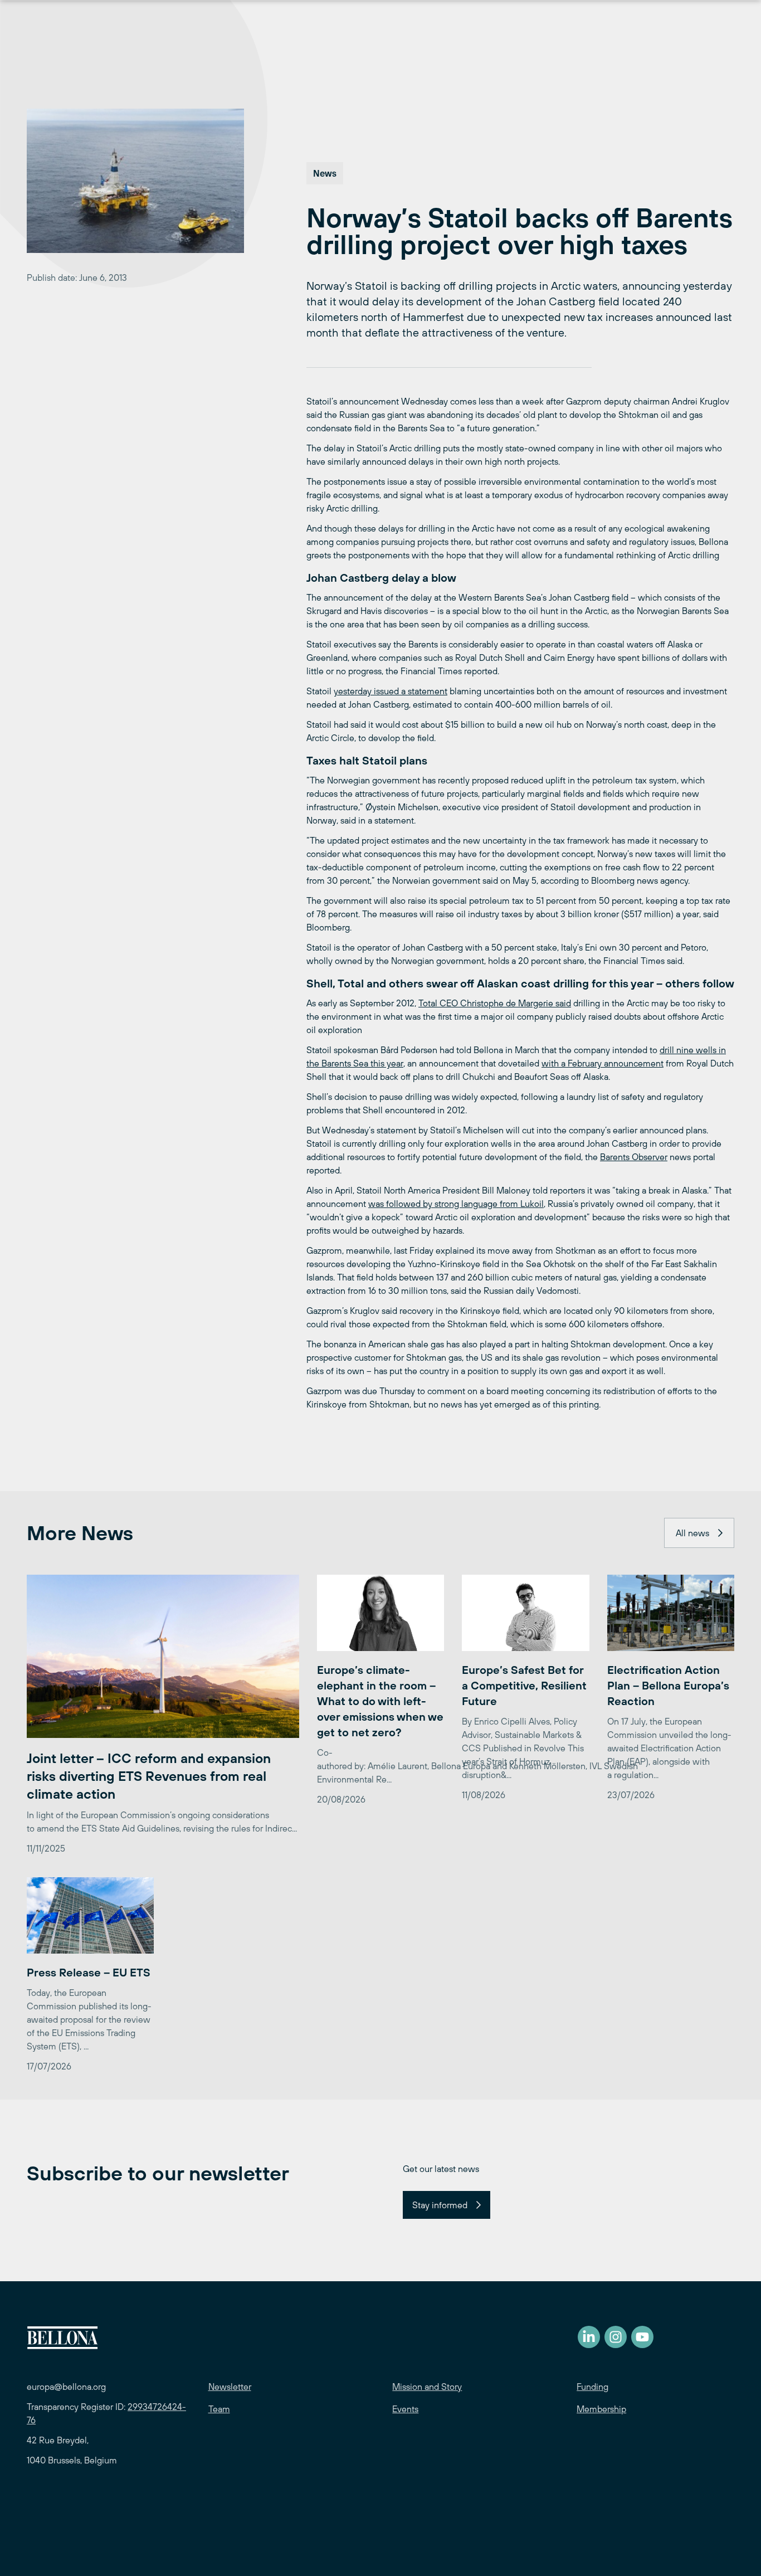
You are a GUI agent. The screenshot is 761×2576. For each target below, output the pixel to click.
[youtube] (642, 2337)
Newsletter (230, 2387)
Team (219, 2409)
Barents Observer (634, 1157)
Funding (592, 2387)
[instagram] (616, 2337)
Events (405, 2409)
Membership (601, 2409)
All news (692, 1533)
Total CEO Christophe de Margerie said (495, 1003)
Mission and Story (427, 2387)
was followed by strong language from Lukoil (456, 1204)
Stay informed (440, 2205)
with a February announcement (603, 1063)
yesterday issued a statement (391, 691)
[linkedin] (589, 2337)
